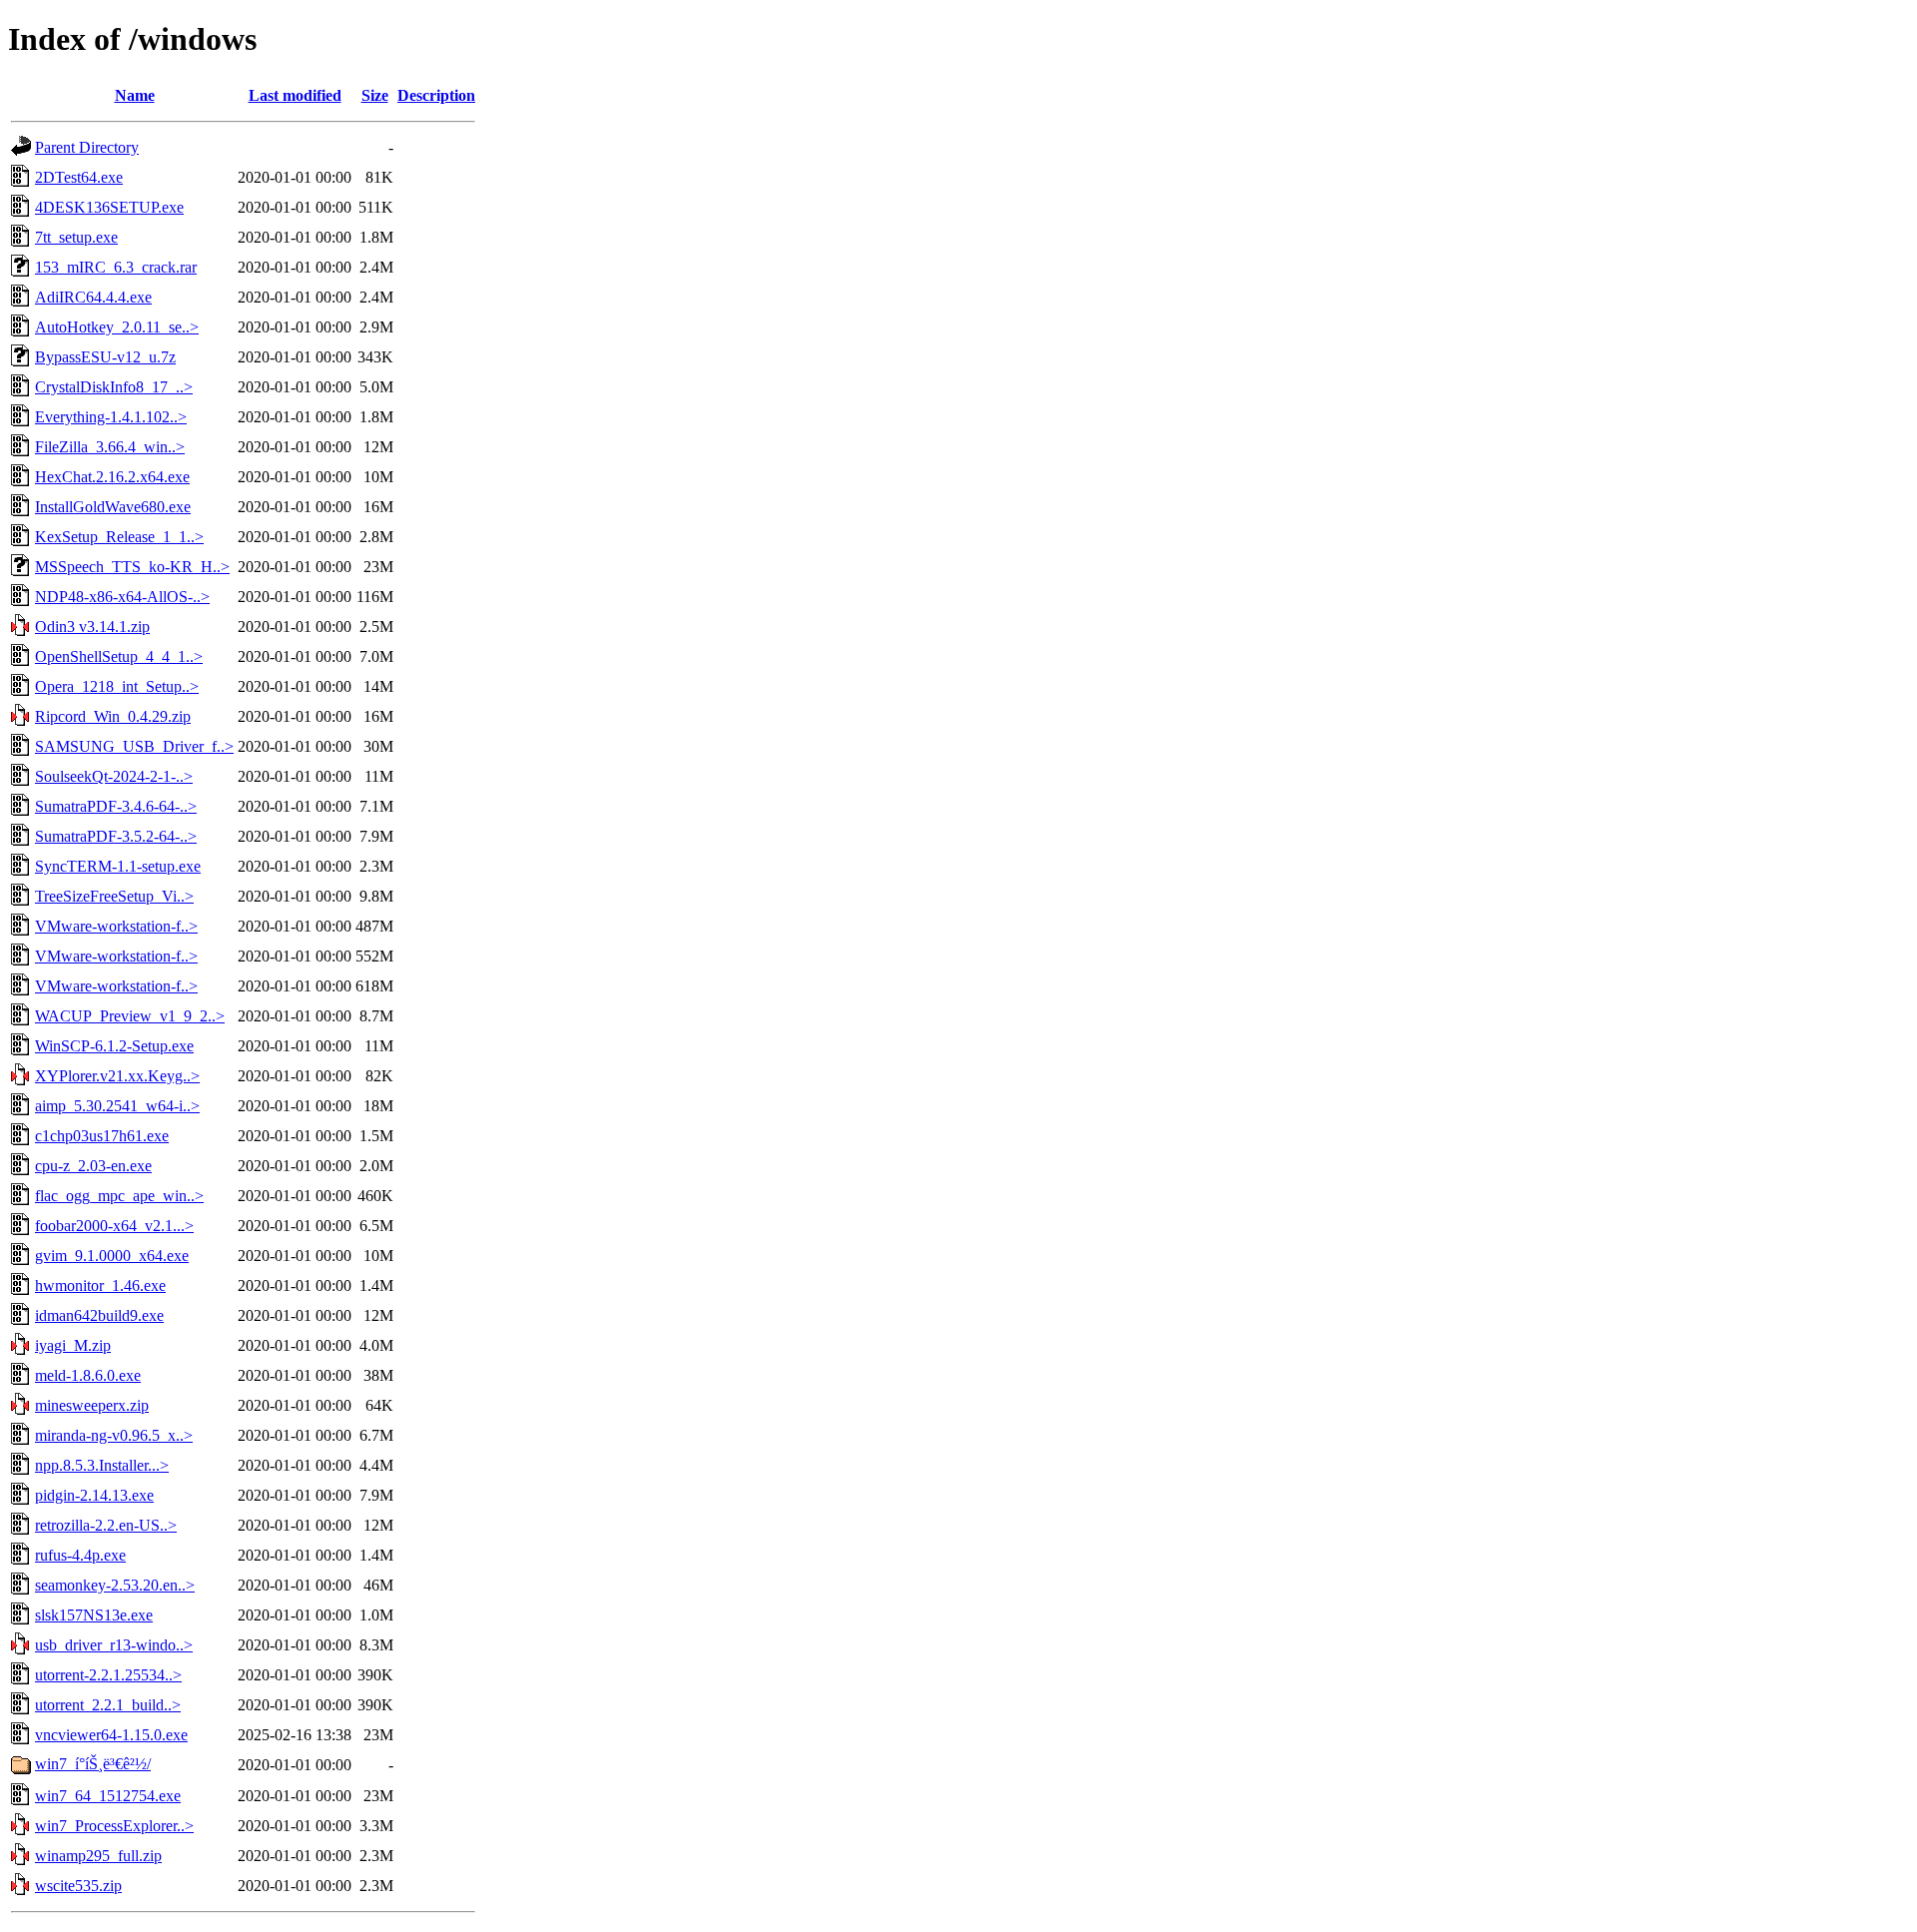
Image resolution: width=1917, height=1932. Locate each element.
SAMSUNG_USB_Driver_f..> (134, 746)
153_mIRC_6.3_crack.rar (116, 267)
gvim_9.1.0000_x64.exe (112, 1256)
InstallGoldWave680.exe (113, 507)
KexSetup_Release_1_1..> (119, 537)
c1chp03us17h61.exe (102, 1136)
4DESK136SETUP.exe (109, 207)
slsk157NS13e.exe (94, 1615)
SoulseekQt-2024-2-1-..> (114, 776)
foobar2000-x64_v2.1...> (114, 1226)
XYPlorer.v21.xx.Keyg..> (117, 1076)
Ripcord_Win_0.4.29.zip (113, 716)
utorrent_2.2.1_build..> (108, 1705)
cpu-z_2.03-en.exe (93, 1166)
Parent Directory (87, 147)
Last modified (295, 95)
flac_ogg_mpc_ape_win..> (119, 1196)
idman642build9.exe (99, 1315)
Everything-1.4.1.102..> (111, 417)
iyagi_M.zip (73, 1345)
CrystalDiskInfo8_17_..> (114, 387)
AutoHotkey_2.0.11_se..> (117, 327)
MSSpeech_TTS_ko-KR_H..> (132, 567)
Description (436, 95)
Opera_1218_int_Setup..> (117, 686)
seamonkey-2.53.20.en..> (115, 1585)
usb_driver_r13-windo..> (114, 1645)
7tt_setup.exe (76, 237)
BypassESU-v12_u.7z (105, 357)
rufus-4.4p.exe (80, 1555)
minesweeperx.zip (92, 1405)
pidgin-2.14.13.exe (94, 1495)
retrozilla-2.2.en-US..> (106, 1525)
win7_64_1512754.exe (108, 1796)
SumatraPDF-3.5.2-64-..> (116, 836)
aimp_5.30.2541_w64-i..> (117, 1106)
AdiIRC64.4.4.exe (93, 297)
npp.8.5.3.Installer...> (102, 1465)
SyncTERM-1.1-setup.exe (118, 866)
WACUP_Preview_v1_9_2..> (130, 1016)
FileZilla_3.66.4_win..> (110, 447)
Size (375, 95)
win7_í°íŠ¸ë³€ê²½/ (93, 1764)
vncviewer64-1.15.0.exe (111, 1735)
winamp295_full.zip (98, 1856)
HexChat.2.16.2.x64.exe (112, 477)
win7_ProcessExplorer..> (114, 1826)
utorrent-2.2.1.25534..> (108, 1675)
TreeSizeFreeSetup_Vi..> (114, 896)
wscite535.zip (78, 1886)
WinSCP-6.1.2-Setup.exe (114, 1046)
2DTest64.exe (79, 177)
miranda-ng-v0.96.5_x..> (114, 1435)
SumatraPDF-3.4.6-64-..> (116, 806)
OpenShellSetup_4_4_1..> (119, 656)
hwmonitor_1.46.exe (100, 1286)
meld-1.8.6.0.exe (88, 1375)
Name (135, 95)
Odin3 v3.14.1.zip (92, 627)
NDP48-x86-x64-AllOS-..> (122, 597)
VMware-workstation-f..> (116, 926)
